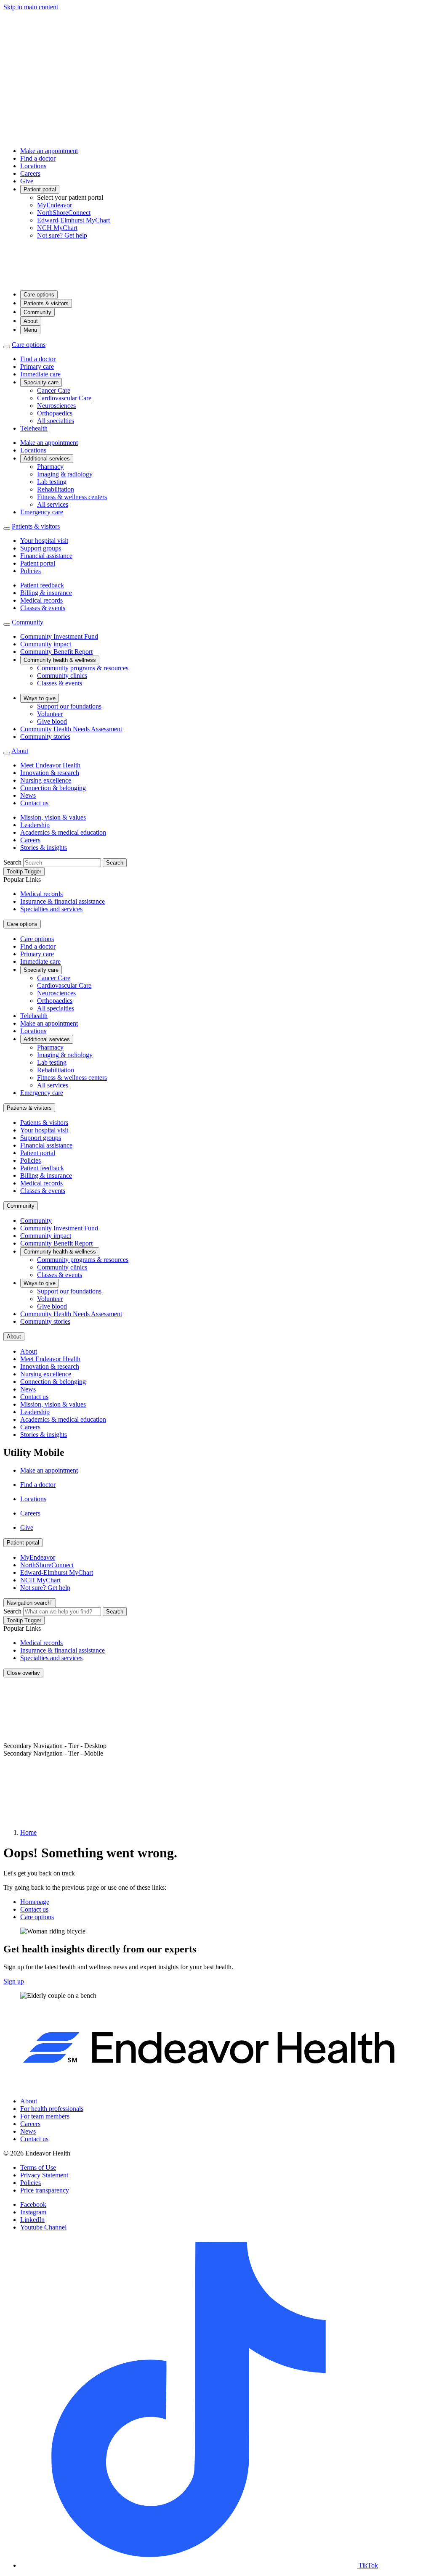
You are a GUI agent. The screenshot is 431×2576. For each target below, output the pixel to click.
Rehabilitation (56, 489)
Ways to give (40, 698)
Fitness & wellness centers (72, 497)
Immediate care (40, 374)
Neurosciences (56, 406)
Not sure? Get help (62, 235)
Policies (31, 571)
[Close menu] (7, 347)
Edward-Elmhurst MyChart (73, 220)
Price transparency (45, 2190)
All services (53, 504)
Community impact (46, 644)
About (31, 321)
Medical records (41, 600)
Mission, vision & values (53, 817)
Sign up (14, 1981)
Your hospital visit (44, 541)
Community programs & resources (83, 668)
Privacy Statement (44, 2175)
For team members (45, 2116)
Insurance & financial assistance (63, 901)
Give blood (52, 721)
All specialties (56, 421)
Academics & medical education (63, 832)
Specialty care (41, 382)
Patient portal (40, 189)
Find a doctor (38, 158)
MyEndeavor (55, 205)
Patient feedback (42, 585)
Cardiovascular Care (64, 398)
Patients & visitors (46, 303)
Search (12, 862)
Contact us (34, 803)
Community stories (45, 737)
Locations (33, 166)
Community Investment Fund (59, 636)
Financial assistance (46, 556)
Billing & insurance (46, 593)
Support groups (41, 548)
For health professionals (52, 2109)
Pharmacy (50, 467)
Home (28, 1832)
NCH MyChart (57, 228)
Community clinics (62, 676)
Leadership (35, 825)
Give (27, 181)
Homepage (35, 1902)
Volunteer (50, 714)
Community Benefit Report (56, 652)
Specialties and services (51, 909)
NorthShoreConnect (64, 213)
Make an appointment (49, 151)
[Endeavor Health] (215, 279)
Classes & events (43, 608)
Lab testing (52, 482)
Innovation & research (50, 773)
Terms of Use (38, 2167)
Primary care (37, 366)
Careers (30, 173)
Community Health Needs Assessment (71, 729)
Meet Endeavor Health (50, 765)
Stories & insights (44, 848)
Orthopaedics (55, 413)
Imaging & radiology (65, 474)
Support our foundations (69, 706)
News (28, 795)
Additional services (47, 459)
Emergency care (42, 512)
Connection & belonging (53, 788)
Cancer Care (54, 390)
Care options (39, 295)
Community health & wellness (60, 660)
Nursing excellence (46, 780)
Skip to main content (31, 7)
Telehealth (34, 428)
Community (37, 312)
